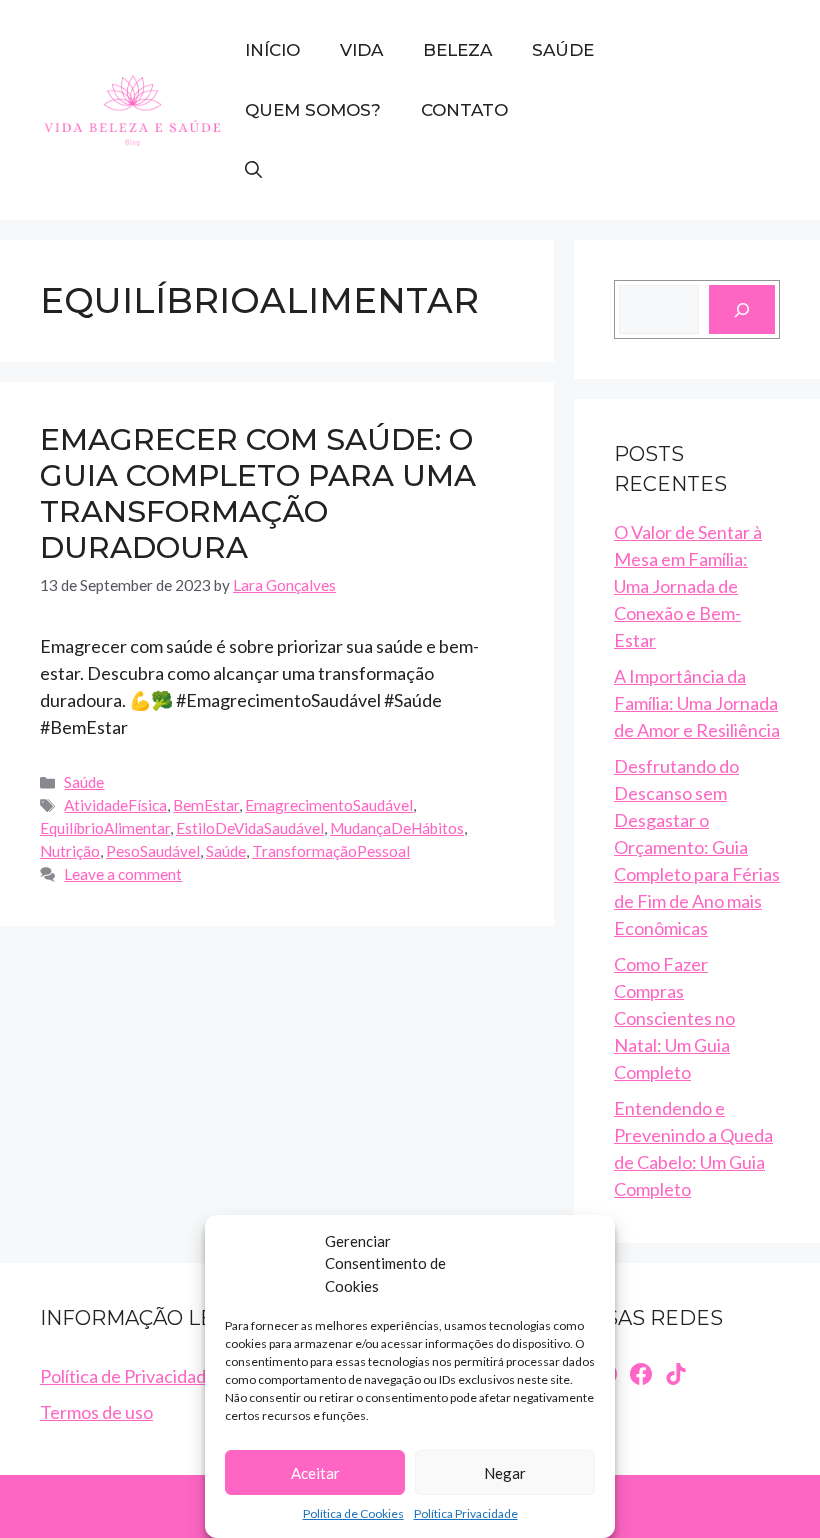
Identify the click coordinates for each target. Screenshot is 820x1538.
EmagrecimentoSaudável (329, 805)
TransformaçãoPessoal (331, 851)
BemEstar (206, 805)
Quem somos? (313, 110)
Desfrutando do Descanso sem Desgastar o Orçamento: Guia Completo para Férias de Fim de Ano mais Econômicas (697, 847)
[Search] (742, 309)
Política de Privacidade (128, 1376)
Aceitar (315, 1473)
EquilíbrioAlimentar (105, 828)
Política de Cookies (353, 1513)
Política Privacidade (466, 1513)
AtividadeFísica (115, 805)
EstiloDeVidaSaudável (250, 828)
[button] (253, 170)
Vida (361, 50)
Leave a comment (123, 874)
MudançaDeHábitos (397, 828)
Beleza (457, 50)
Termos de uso (96, 1412)
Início (272, 50)
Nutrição (70, 851)
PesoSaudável (153, 851)
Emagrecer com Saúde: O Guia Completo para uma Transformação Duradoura (258, 493)
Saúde (563, 50)
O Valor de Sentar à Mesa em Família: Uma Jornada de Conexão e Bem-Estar (688, 586)
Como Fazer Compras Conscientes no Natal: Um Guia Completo (674, 1018)
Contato (464, 110)
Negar (505, 1473)
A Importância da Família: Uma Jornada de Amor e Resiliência (697, 703)
